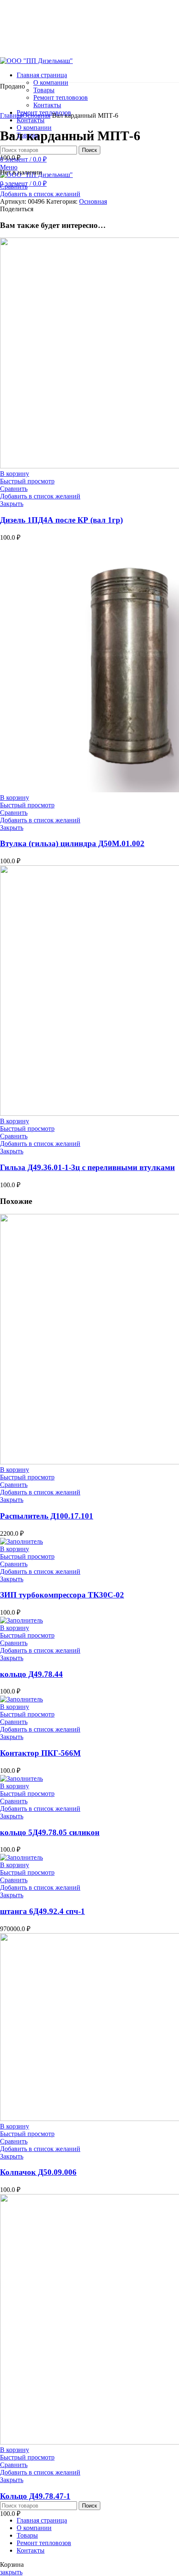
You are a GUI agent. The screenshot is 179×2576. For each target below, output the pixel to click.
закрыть (11, 2572)
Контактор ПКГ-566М (40, 1753)
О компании (51, 82)
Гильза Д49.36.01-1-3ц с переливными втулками (87, 1167)
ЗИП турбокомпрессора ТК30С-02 (62, 1595)
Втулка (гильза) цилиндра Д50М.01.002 (72, 843)
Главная (11, 115)
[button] (15, 474)
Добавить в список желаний (40, 194)
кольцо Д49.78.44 (31, 1674)
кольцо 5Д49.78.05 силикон (50, 1832)
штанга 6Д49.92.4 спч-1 (42, 1911)
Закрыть (12, 504)
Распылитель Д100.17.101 (47, 1516)
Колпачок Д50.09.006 (38, 2172)
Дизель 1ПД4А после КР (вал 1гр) (61, 520)
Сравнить (14, 186)
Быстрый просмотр (27, 481)
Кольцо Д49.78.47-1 (35, 2496)
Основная (36, 115)
